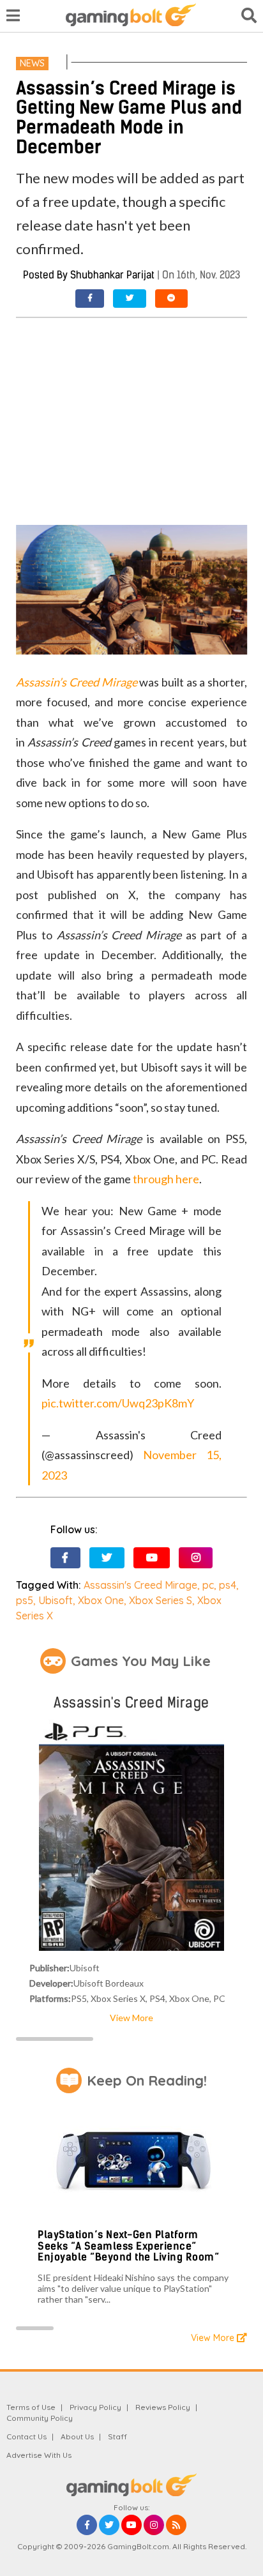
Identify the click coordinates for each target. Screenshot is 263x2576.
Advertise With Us (39, 2455)
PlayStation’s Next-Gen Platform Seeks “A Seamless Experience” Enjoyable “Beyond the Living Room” (128, 2246)
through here (166, 1179)
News (32, 63)
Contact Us (26, 2436)
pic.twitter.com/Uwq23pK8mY (118, 1403)
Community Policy (40, 2418)
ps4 (228, 1585)
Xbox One (101, 1600)
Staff (117, 2436)
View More (131, 2018)
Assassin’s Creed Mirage (76, 682)
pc (208, 1585)
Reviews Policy (163, 2407)
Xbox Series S (161, 1600)
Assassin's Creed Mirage (140, 1585)
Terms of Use (31, 2407)
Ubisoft (56, 1600)
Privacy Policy (95, 2407)
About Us (77, 2436)
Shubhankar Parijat (112, 275)
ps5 (25, 1600)
